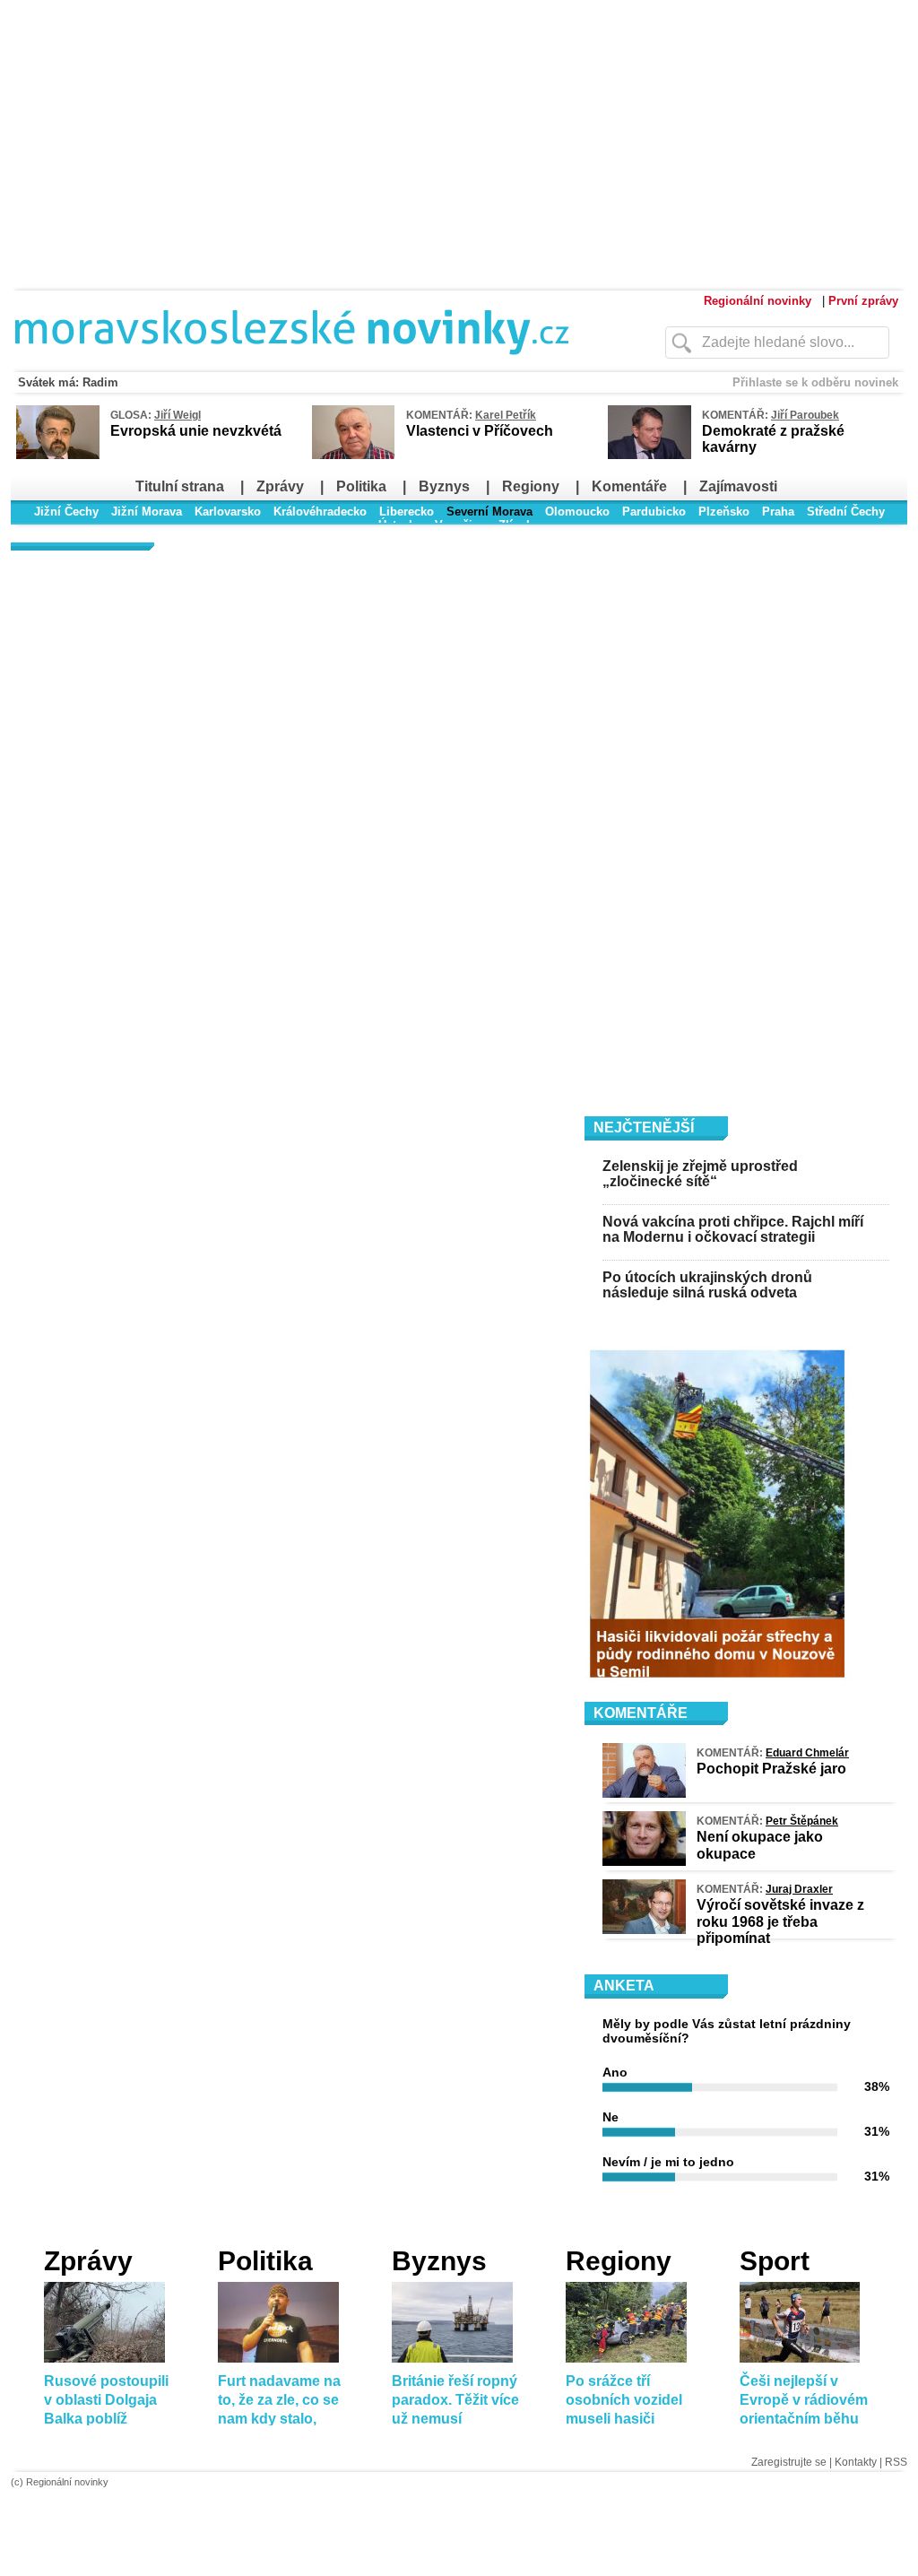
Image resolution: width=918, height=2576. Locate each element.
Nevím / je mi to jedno (668, 2162)
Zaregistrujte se (789, 2462)
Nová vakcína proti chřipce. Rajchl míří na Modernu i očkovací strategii (733, 1230)
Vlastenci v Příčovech (480, 431)
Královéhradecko (320, 512)
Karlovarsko (228, 512)
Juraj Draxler (799, 1889)
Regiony (531, 486)
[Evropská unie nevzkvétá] (58, 455)
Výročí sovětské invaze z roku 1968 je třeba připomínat (780, 1921)
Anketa (624, 1986)
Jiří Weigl (178, 415)
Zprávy (280, 486)
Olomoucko (577, 512)
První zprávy (863, 301)
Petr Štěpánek (802, 1821)
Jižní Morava (147, 512)
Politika (361, 486)
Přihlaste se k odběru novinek (815, 382)
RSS (896, 2462)
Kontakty (856, 2462)
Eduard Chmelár (807, 1753)
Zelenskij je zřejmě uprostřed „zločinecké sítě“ (700, 1174)
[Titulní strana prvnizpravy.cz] (302, 366)
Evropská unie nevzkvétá (196, 431)
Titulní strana (180, 486)
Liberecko (407, 512)
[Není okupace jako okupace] (644, 1861)
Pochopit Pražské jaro (771, 1769)
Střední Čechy (846, 512)
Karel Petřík (506, 415)
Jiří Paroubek (805, 415)
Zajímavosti (738, 486)
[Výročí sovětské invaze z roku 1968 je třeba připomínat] (644, 1930)
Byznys (444, 486)
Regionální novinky (758, 301)
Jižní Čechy (66, 512)
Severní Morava (489, 512)
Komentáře (629, 486)
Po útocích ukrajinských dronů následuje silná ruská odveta (707, 1285)
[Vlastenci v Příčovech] (353, 456)
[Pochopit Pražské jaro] (644, 1793)
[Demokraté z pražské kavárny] (650, 455)
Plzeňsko (724, 512)
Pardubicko (654, 512)
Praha (778, 512)
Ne (611, 2117)
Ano (615, 2072)
